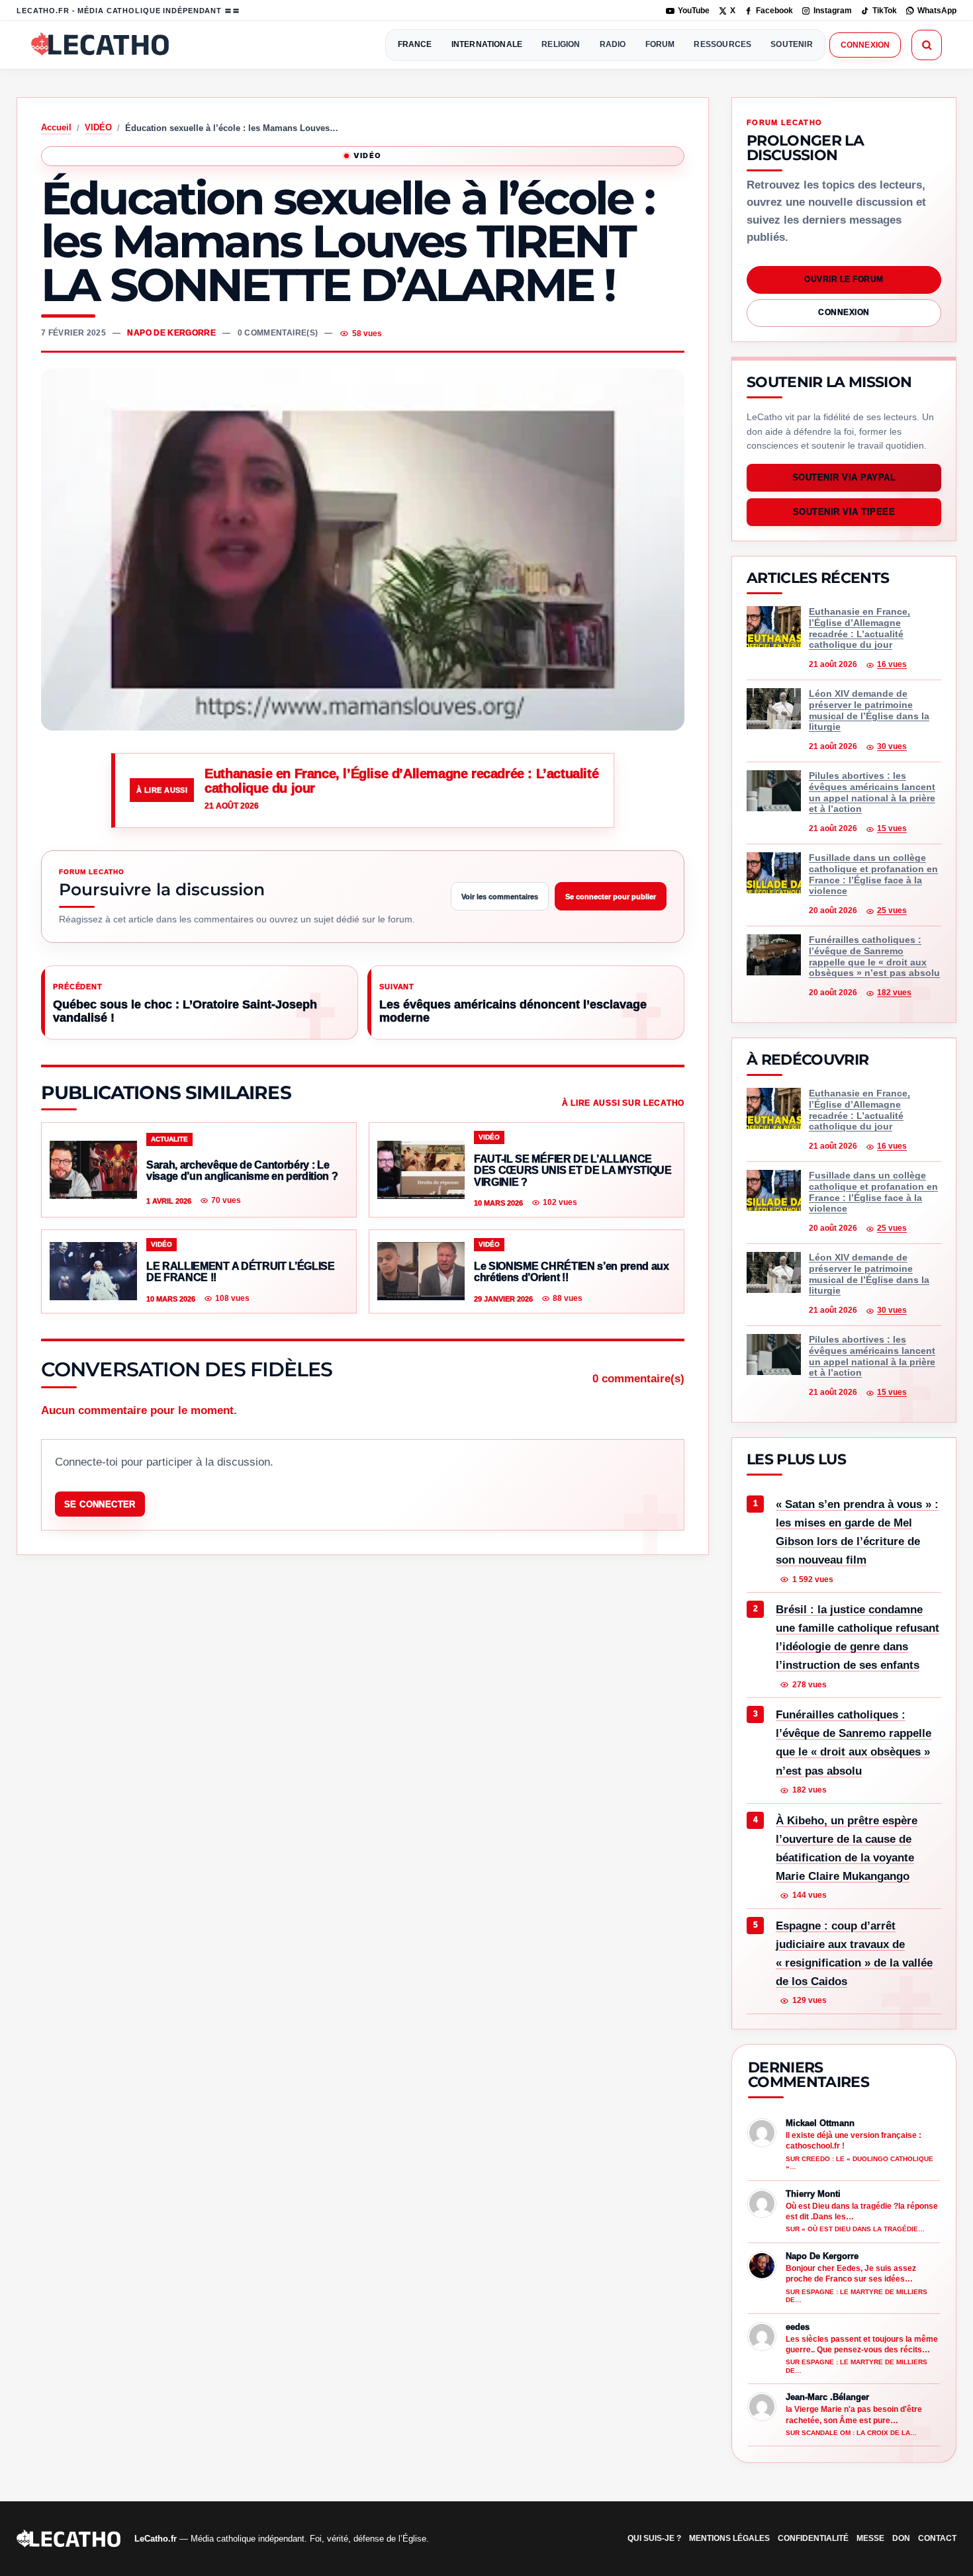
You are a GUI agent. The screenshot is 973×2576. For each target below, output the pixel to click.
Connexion (865, 45)
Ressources (722, 44)
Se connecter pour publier (611, 897)
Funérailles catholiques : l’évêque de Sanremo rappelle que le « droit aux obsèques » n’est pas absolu (854, 1743)
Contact (937, 2538)
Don (901, 2538)
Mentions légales (729, 2538)
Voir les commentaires (500, 897)
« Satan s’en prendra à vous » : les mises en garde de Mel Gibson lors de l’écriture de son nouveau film (857, 1532)
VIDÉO (98, 127)
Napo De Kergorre (171, 333)
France (415, 44)
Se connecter (100, 1504)
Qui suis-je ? (654, 2538)
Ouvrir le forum (844, 279)
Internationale (487, 44)
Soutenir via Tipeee (844, 512)
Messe (870, 2538)
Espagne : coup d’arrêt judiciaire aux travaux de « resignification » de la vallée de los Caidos (854, 1954)
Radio (613, 44)
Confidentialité (813, 2538)
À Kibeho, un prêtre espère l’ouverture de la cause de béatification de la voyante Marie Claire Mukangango (847, 1848)
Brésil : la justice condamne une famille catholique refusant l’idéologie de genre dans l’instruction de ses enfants (857, 1637)
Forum (660, 44)
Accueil (56, 127)
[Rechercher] (927, 45)
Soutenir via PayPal (844, 478)
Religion (561, 44)
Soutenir (791, 44)
